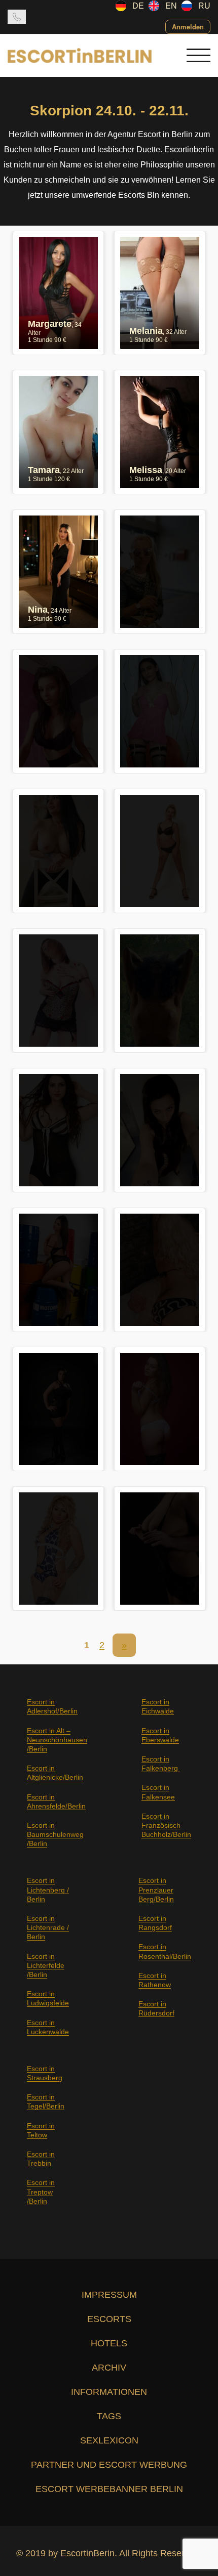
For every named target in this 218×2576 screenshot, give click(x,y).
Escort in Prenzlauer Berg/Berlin (156, 1890)
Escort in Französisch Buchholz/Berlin (166, 1825)
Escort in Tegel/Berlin (46, 2101)
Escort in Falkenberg (161, 1764)
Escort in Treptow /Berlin (41, 2192)
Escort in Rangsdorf (155, 1923)
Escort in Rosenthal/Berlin (165, 1951)
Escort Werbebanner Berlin (109, 2489)
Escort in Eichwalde (158, 1706)
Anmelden (188, 27)
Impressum (109, 2295)
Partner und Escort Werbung (109, 2465)
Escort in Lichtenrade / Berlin (48, 1927)
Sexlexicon (109, 2440)
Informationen (109, 2392)
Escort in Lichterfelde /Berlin (46, 1965)
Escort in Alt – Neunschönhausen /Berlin (57, 1740)
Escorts (109, 2319)
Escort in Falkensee (158, 1792)
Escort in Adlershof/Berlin (52, 1706)
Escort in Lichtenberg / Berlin (48, 1890)
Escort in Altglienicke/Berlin (55, 1773)
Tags (109, 2416)
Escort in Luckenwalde (48, 2027)
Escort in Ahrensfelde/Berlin (56, 1801)
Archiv (109, 2368)
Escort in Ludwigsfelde (48, 1998)
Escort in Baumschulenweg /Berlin (55, 1834)
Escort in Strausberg (45, 2073)
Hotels (109, 2343)
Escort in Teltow (41, 2130)
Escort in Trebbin (41, 2159)
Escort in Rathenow (155, 1980)
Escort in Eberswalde (160, 1735)
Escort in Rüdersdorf (156, 2008)
